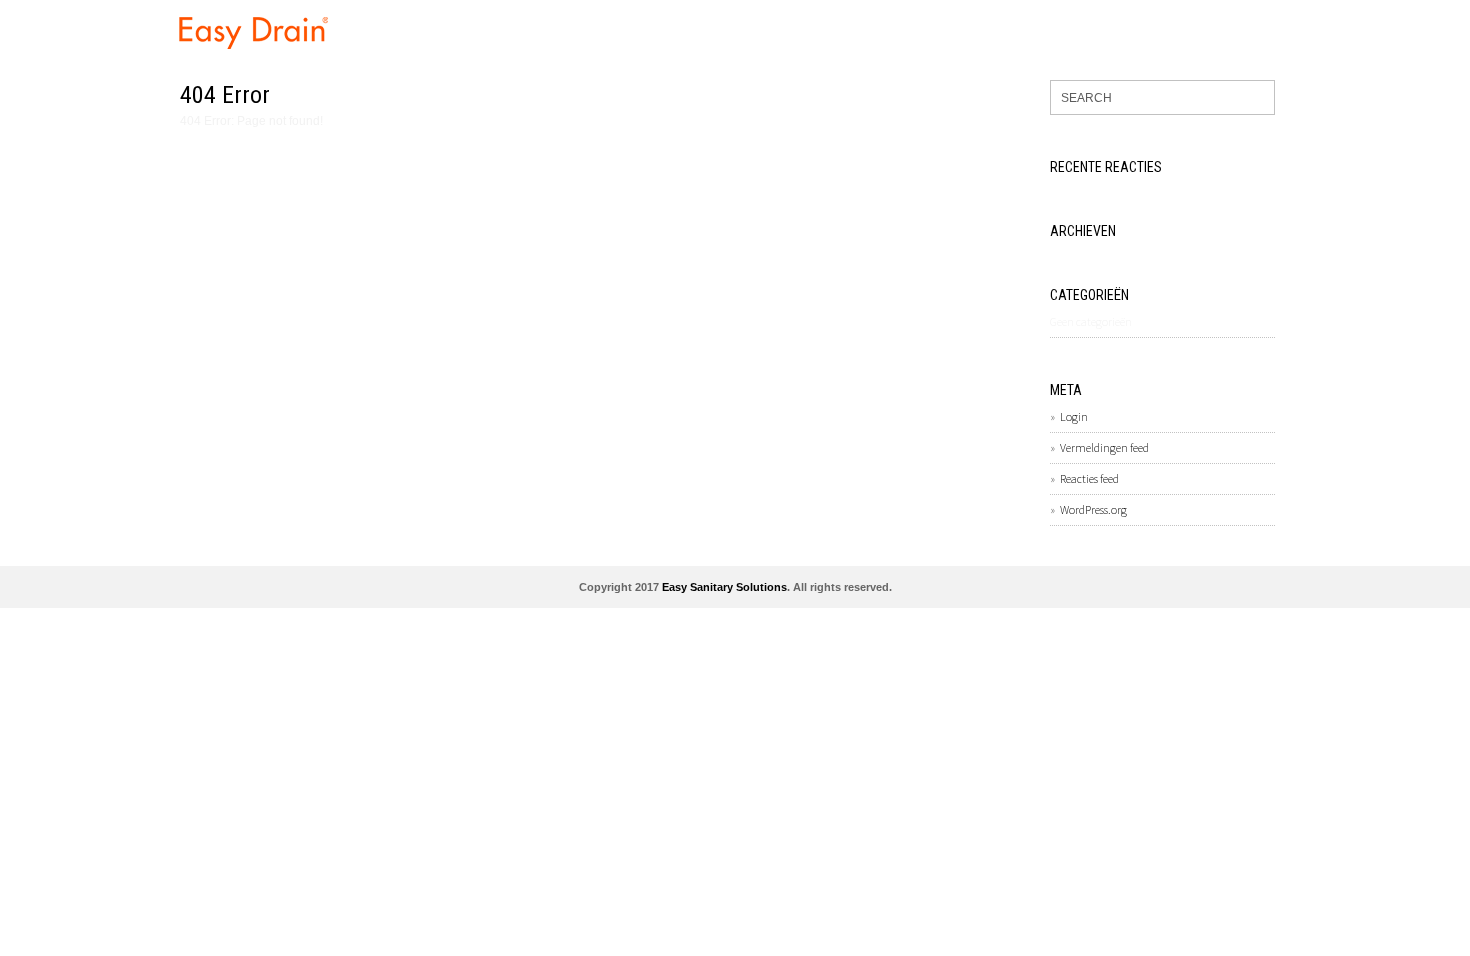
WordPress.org (1093, 509)
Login (1074, 416)
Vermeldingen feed (1104, 447)
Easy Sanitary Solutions (724, 587)
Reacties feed (1089, 478)
